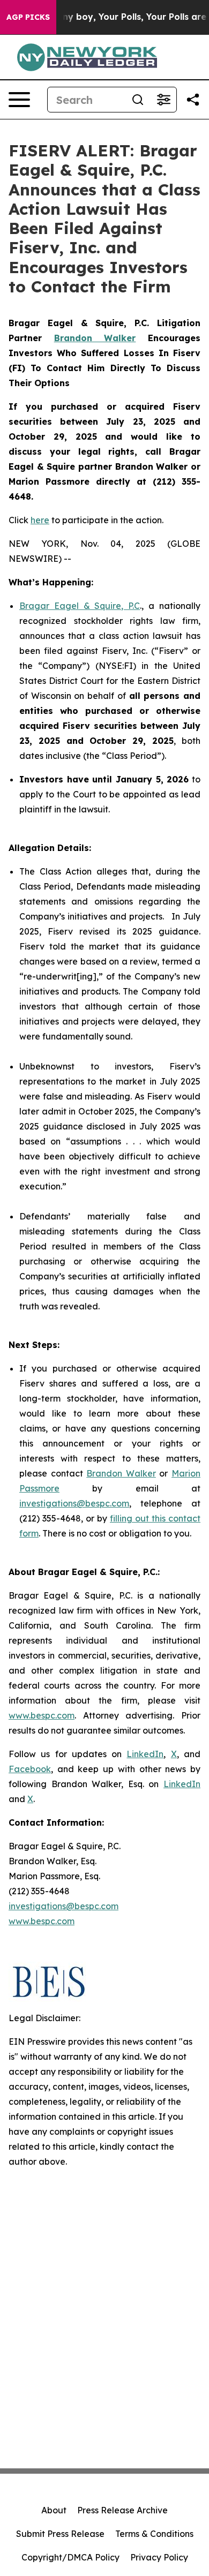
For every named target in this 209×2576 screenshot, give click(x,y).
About (54, 2510)
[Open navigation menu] (19, 100)
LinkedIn (145, 1754)
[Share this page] (193, 100)
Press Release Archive (122, 2510)
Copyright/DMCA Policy (70, 2557)
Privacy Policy (159, 2557)
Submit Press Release (60, 2534)
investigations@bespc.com (74, 1503)
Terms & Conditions (154, 2534)
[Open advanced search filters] (163, 100)
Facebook (30, 1769)
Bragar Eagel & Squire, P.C (80, 606)
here (40, 520)
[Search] (138, 100)
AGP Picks (28, 17)
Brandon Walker (121, 1473)
